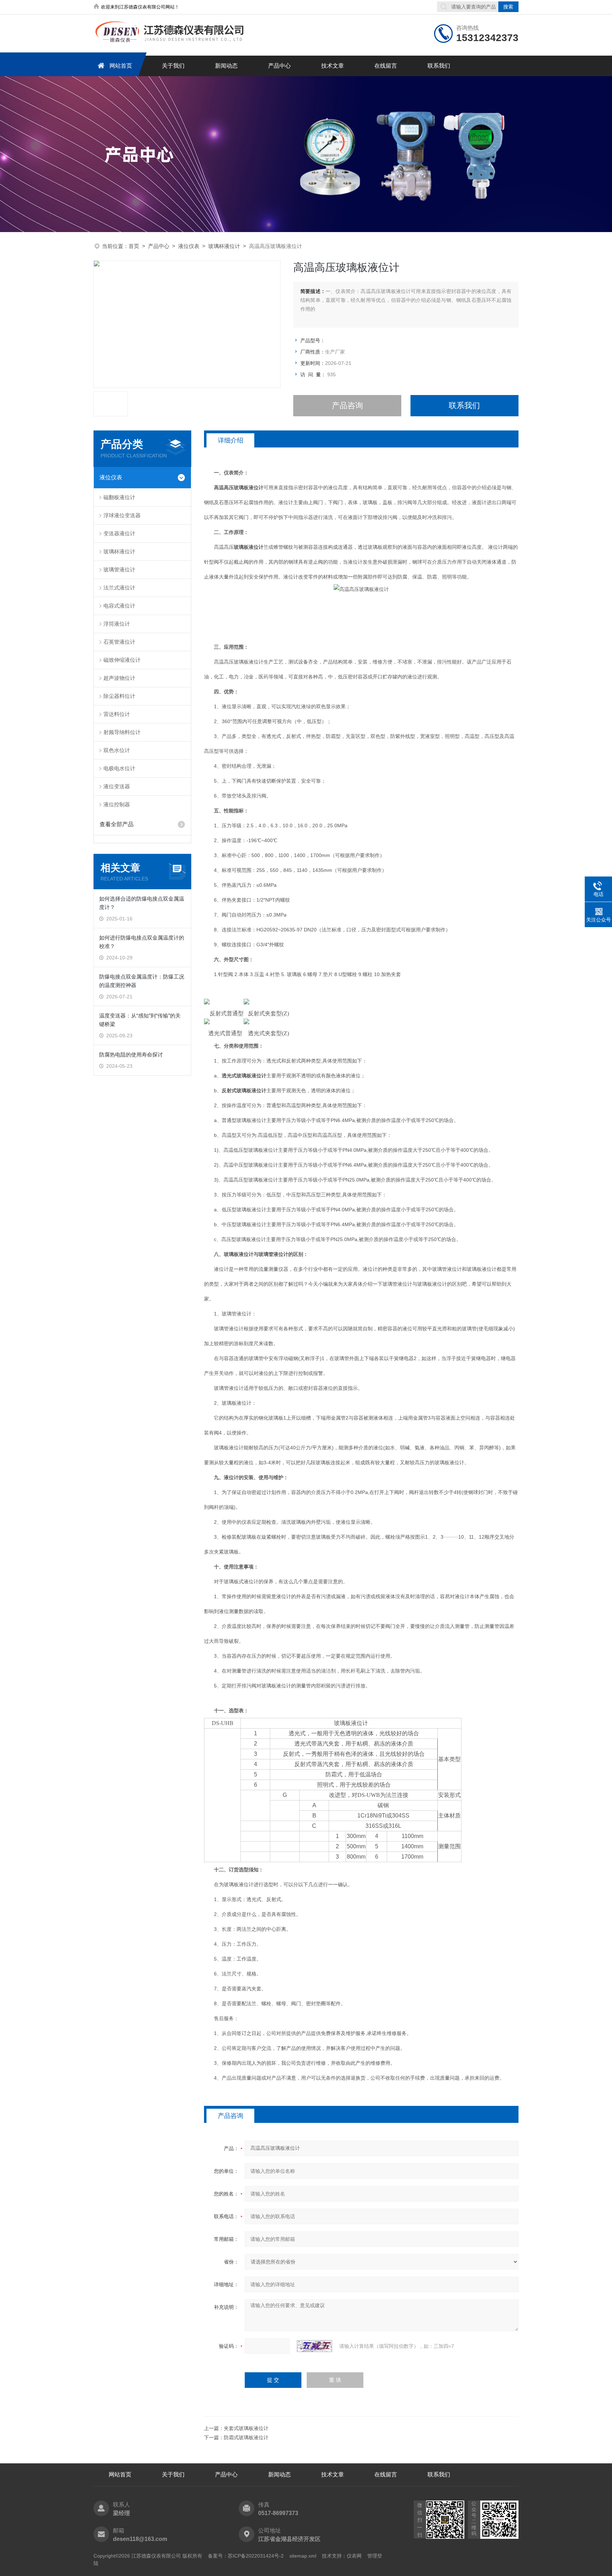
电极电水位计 (119, 768)
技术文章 (333, 66)
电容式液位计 (119, 606)
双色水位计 (117, 750)
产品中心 (279, 66)
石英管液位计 (119, 642)
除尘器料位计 (119, 696)
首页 (134, 246)
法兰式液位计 (119, 588)
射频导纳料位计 (122, 732)
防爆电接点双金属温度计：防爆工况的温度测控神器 (142, 981)
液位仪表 (189, 246)
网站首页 (121, 66)
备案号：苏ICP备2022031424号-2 (246, 2556)
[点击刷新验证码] (314, 2346)
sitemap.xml (303, 2556)
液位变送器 (117, 786)
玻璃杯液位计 (224, 246)
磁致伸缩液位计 (122, 660)
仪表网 (354, 2556)
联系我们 (439, 66)
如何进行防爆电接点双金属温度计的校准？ (142, 942)
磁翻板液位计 (119, 497)
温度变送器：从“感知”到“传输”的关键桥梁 (140, 1020)
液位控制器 (117, 804)
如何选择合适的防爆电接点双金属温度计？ (142, 903)
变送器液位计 (119, 533)
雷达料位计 (117, 714)
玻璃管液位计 (119, 570)
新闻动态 (226, 66)
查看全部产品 (117, 824)
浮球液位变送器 (122, 515)
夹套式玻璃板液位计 (246, 2428)
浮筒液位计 (117, 624)
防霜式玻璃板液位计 (246, 2437)
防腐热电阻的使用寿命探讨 (131, 1055)
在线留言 (386, 66)
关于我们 (173, 66)
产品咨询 (347, 405)
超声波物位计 (119, 678)
